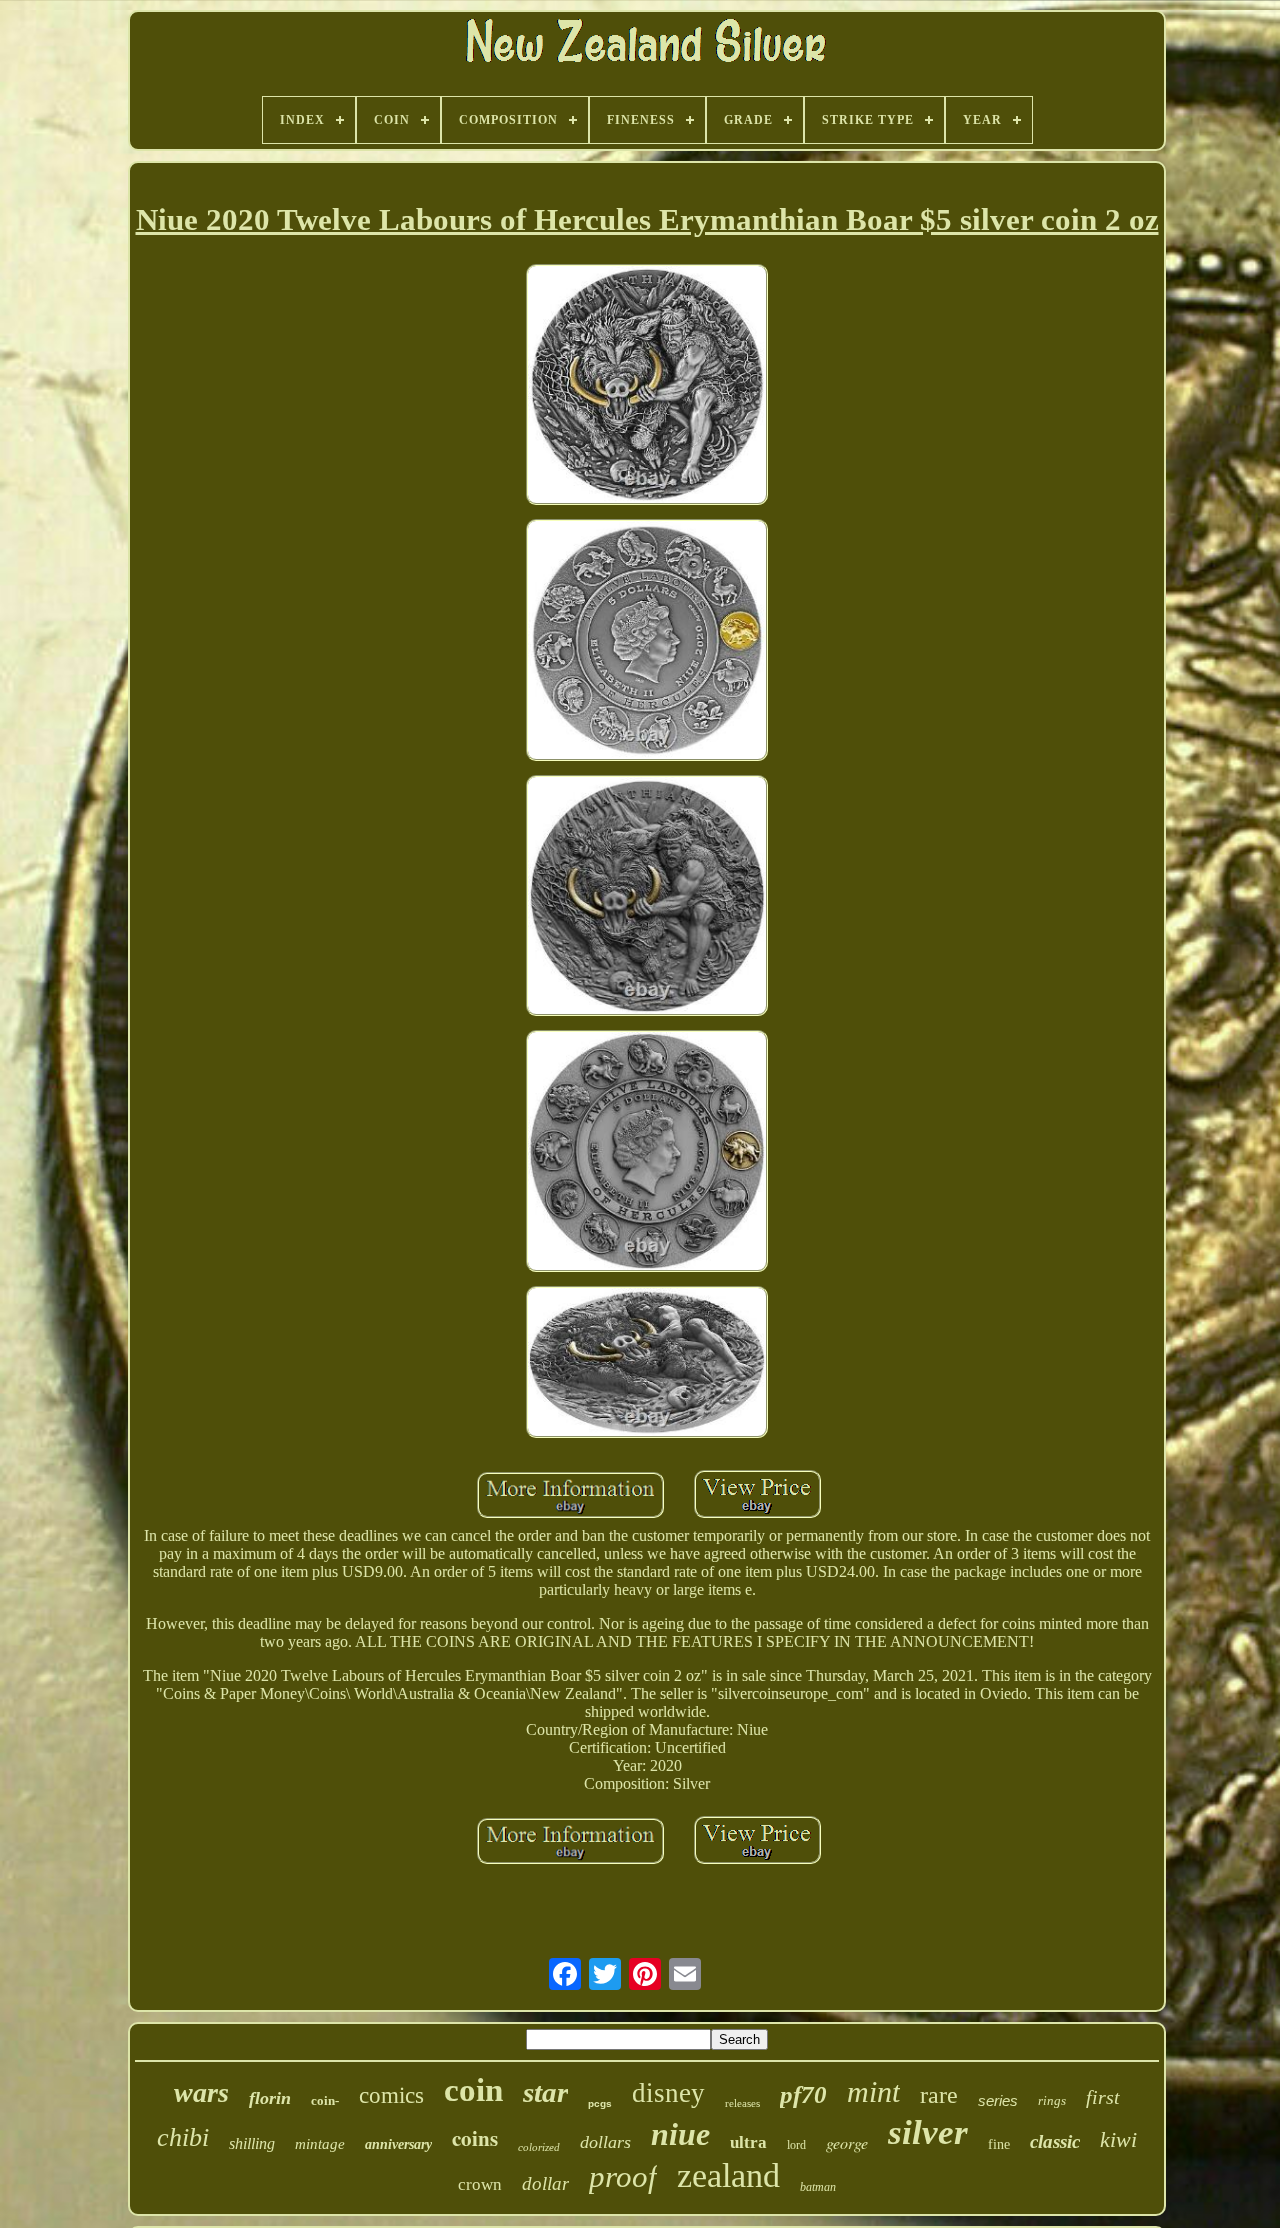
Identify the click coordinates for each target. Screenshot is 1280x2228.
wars (201, 2092)
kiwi (1118, 2139)
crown (480, 2184)
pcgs (600, 2103)
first (1103, 2097)
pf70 (803, 2094)
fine (999, 2144)
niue (680, 2134)
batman (818, 2187)
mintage (320, 2144)
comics (391, 2095)
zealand (728, 2175)
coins (475, 2138)
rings (1052, 2100)
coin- (325, 2100)
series (998, 2100)
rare (939, 2095)
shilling (252, 2143)
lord (796, 2145)
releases (742, 2103)
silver (928, 2132)
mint (873, 2091)
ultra (748, 2142)
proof (623, 2176)
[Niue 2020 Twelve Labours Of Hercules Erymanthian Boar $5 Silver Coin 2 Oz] (647, 387)
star (545, 2092)
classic (1055, 2141)
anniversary (398, 2144)
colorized (539, 2147)
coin (473, 2090)
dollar (545, 2183)
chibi (183, 2137)
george (847, 2142)
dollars (605, 2142)
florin (270, 2098)
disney (668, 2093)
